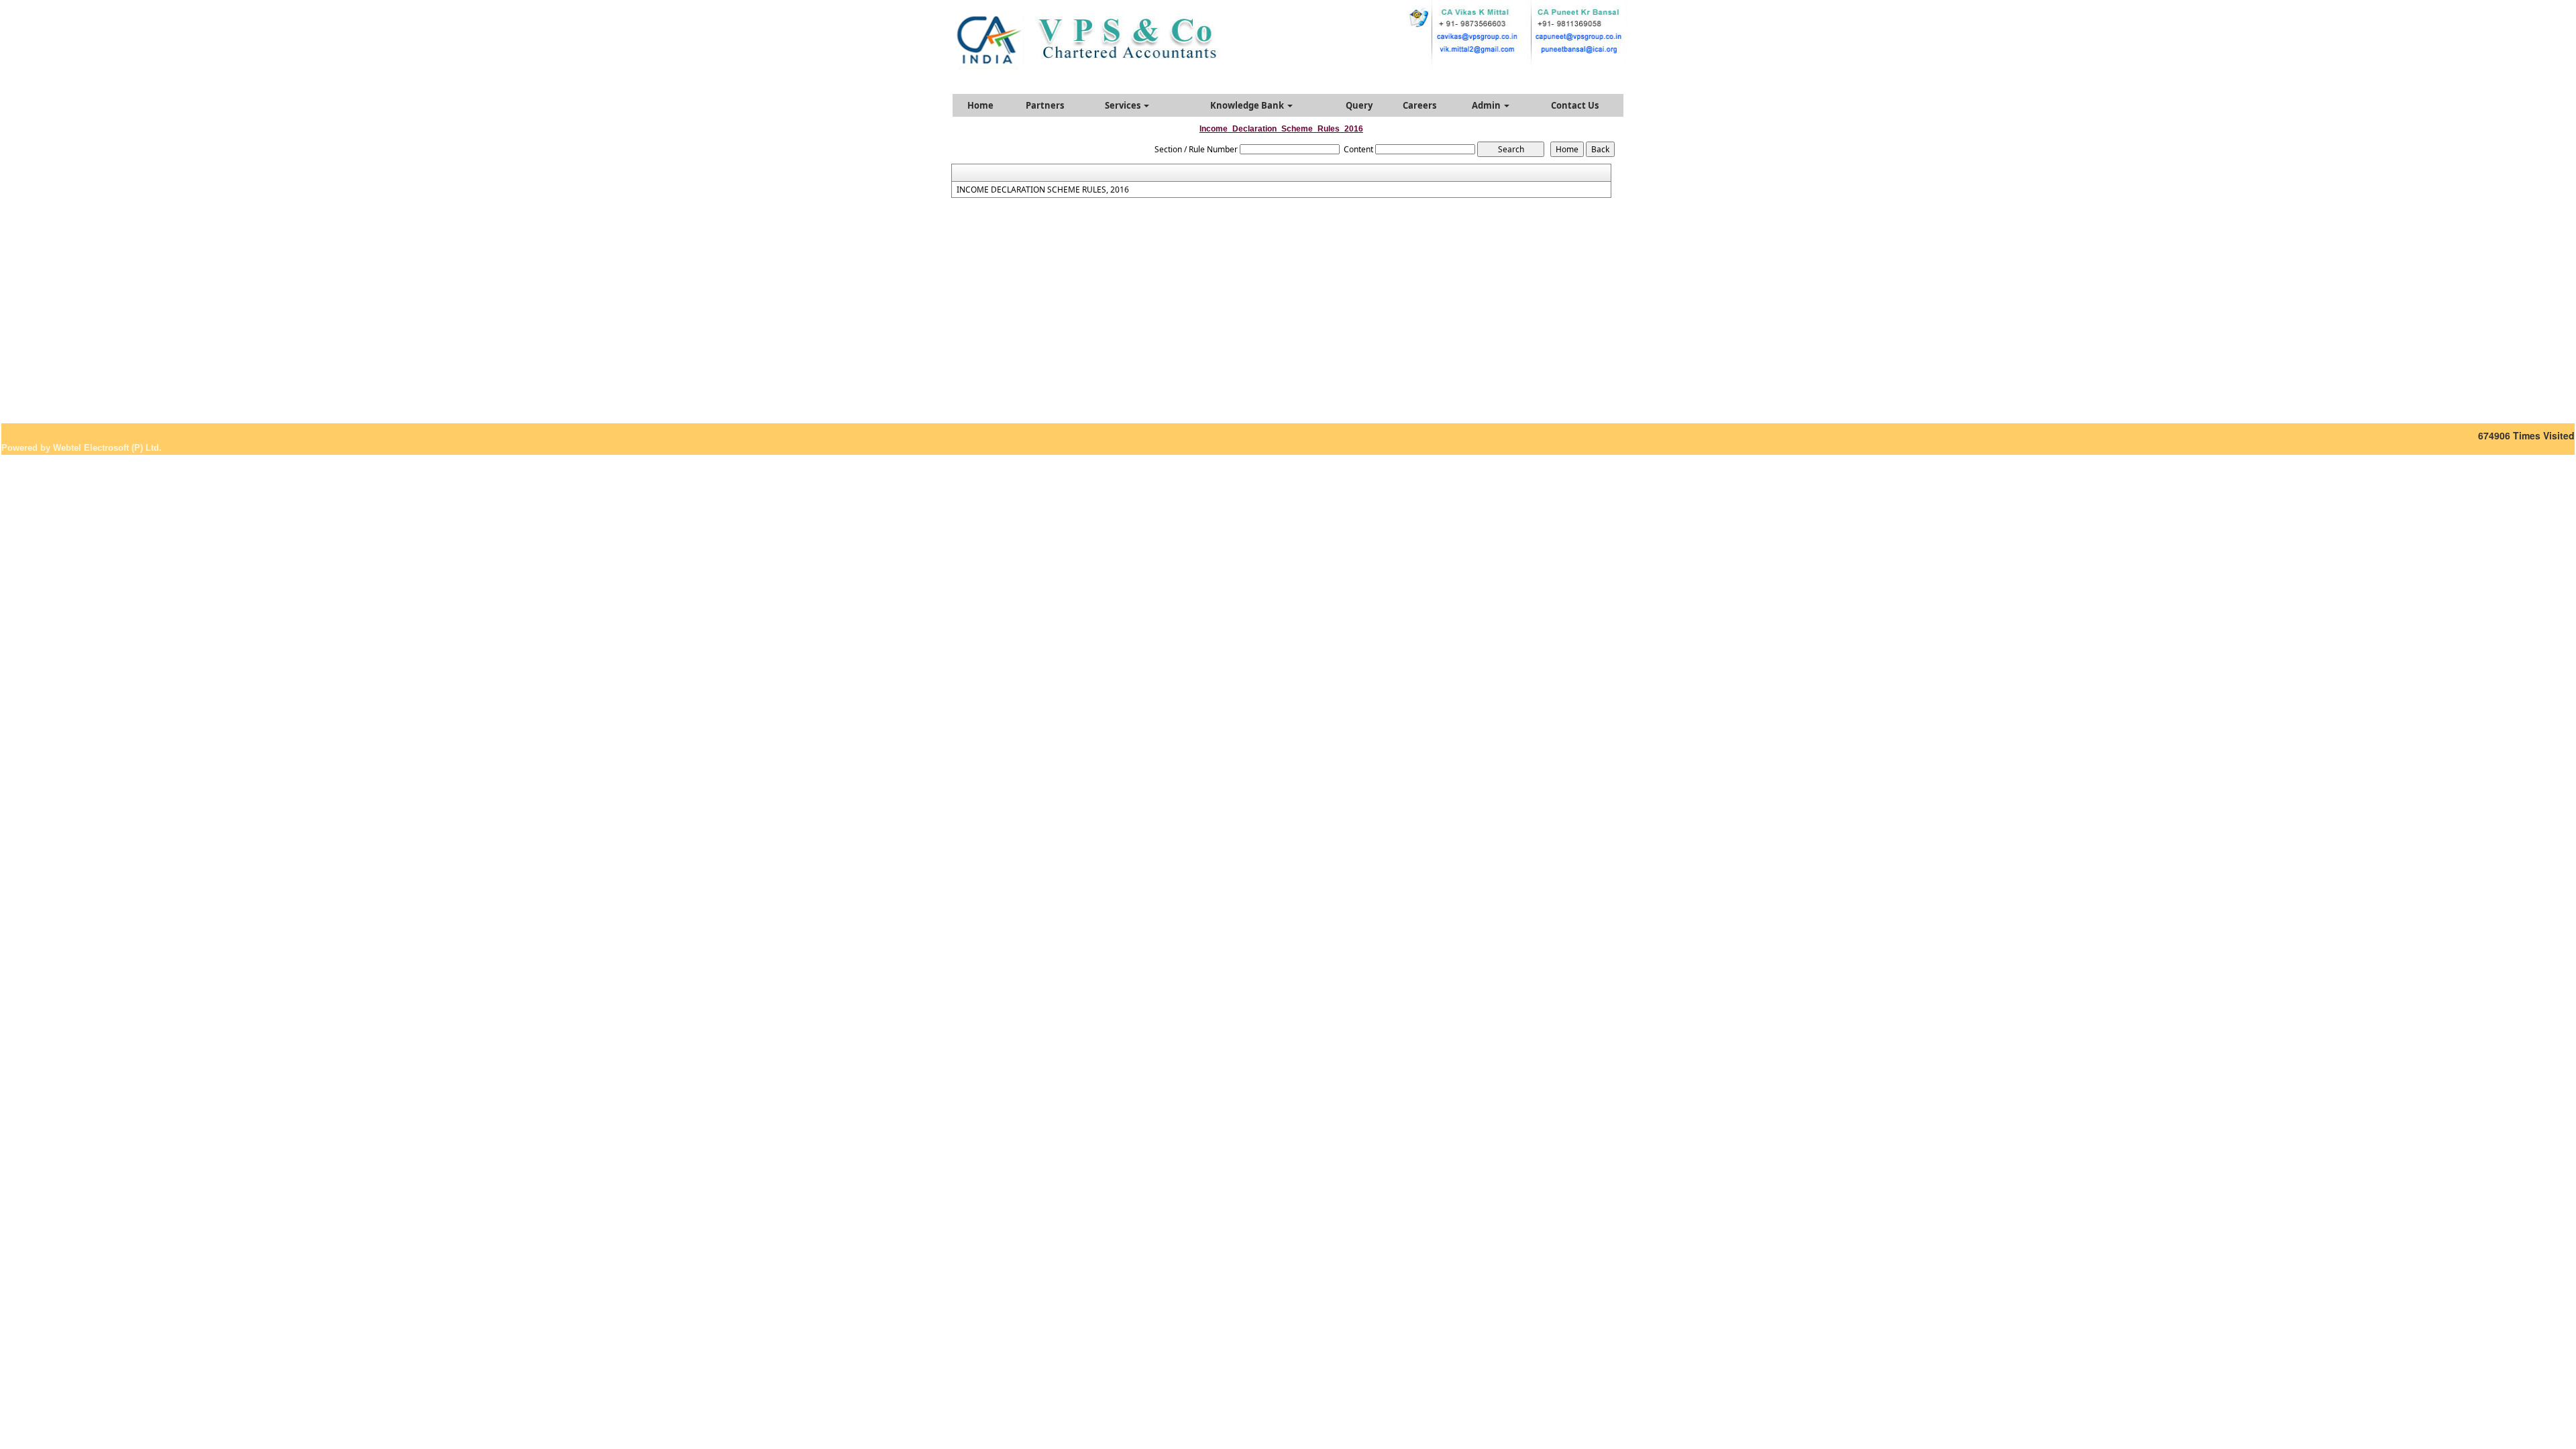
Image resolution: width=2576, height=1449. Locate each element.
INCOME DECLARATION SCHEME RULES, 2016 (1043, 190)
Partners (1045, 105)
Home (980, 105)
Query (1359, 105)
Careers (1419, 105)
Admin (1487, 105)
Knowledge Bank (1248, 105)
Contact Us (1575, 105)
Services (1124, 105)
